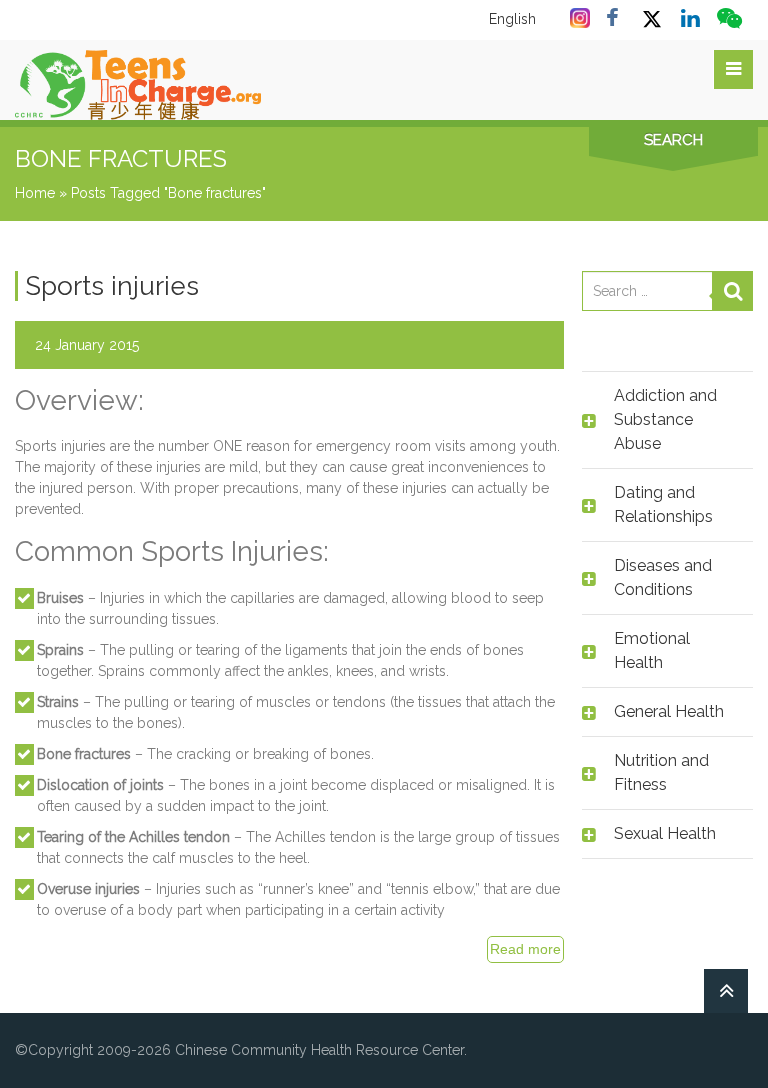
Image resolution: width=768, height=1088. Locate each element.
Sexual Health (665, 833)
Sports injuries (112, 286)
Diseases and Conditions (663, 577)
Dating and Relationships (663, 504)
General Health (669, 711)
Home (35, 193)
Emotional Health (652, 650)
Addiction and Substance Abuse (665, 419)
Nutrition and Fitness (661, 772)
